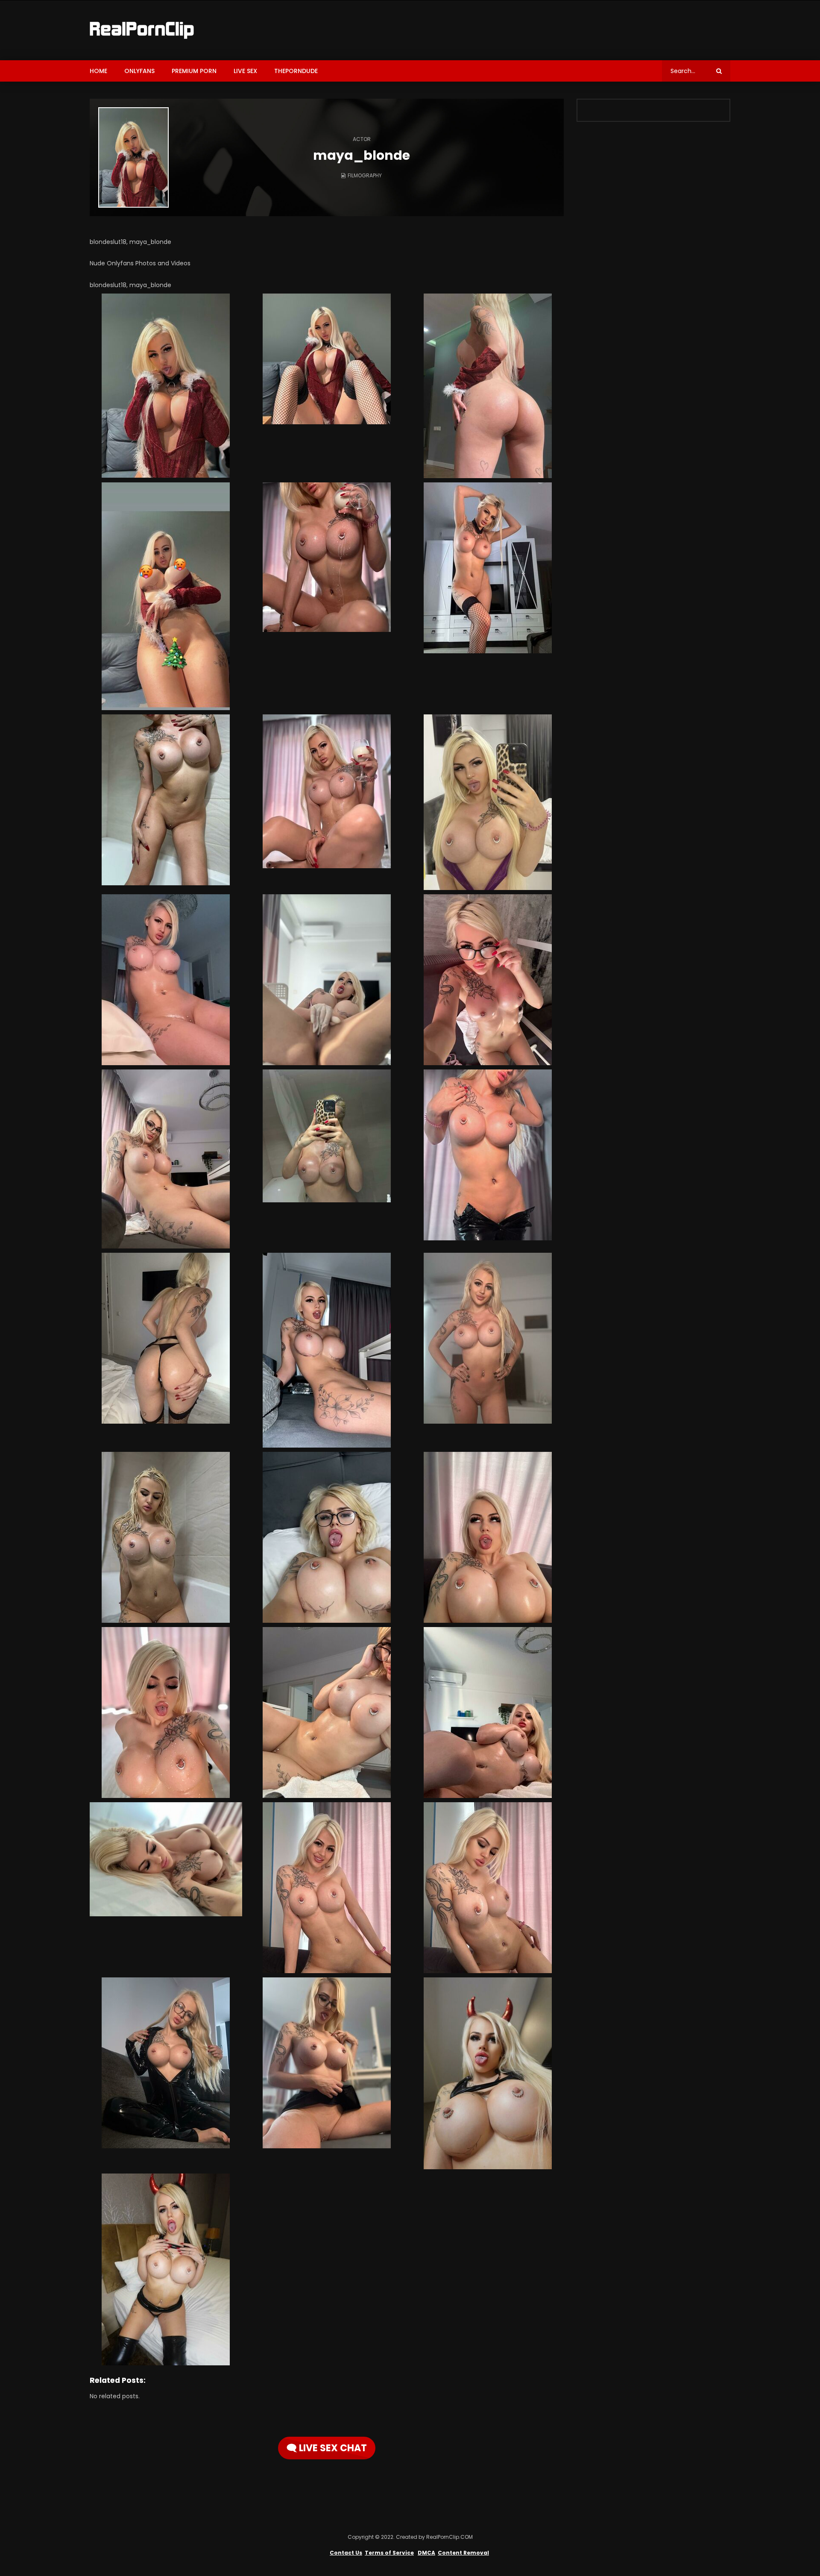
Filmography (365, 175)
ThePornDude (296, 71)
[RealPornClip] (142, 30)
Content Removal (463, 2553)
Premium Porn (194, 71)
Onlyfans (139, 71)
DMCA (426, 2553)
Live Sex (245, 71)
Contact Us (346, 2553)
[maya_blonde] (133, 157)
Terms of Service (389, 2553)
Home (98, 71)
